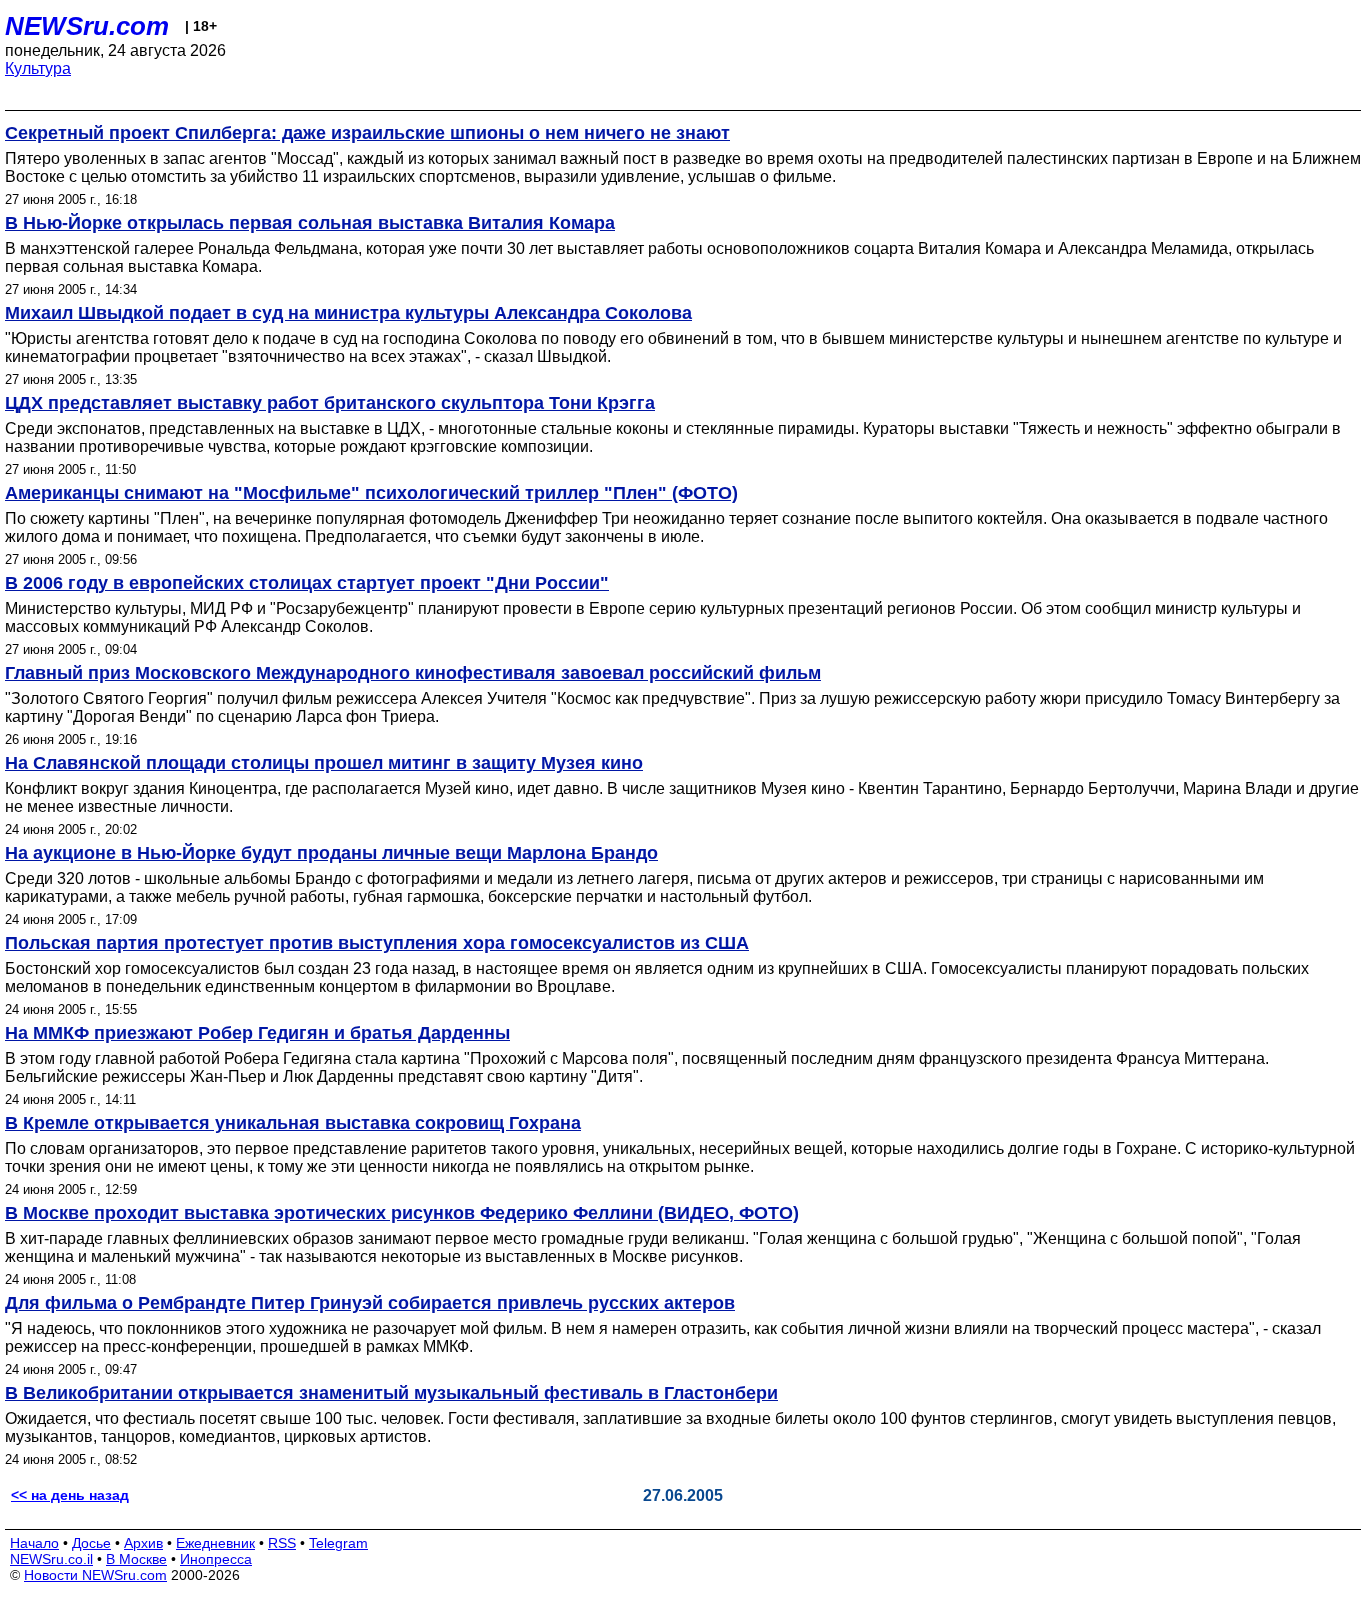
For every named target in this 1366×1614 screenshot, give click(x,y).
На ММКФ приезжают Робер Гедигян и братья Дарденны (257, 1033)
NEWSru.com (87, 26)
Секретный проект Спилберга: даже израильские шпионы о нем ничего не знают (367, 133)
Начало (34, 1543)
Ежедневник (215, 1543)
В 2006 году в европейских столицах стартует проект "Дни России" (307, 583)
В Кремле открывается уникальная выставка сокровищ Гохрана (293, 1123)
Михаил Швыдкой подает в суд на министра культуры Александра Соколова (348, 313)
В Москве (136, 1559)
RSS (282, 1543)
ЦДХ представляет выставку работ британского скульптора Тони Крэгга (330, 403)
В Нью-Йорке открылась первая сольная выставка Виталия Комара (310, 223)
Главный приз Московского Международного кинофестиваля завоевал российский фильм (413, 673)
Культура (38, 68)
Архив (143, 1543)
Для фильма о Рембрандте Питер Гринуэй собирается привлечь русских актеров (370, 1303)
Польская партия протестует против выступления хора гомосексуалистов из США (377, 943)
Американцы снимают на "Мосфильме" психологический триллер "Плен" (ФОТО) (371, 493)
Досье (91, 1543)
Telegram (338, 1543)
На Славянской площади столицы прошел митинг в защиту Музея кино (324, 763)
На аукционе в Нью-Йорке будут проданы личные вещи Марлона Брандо (331, 853)
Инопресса (216, 1559)
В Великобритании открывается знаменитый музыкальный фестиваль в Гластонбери (391, 1393)
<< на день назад (70, 1495)
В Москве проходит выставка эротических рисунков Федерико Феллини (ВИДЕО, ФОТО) (402, 1213)
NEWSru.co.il (51, 1559)
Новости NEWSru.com (95, 1575)
